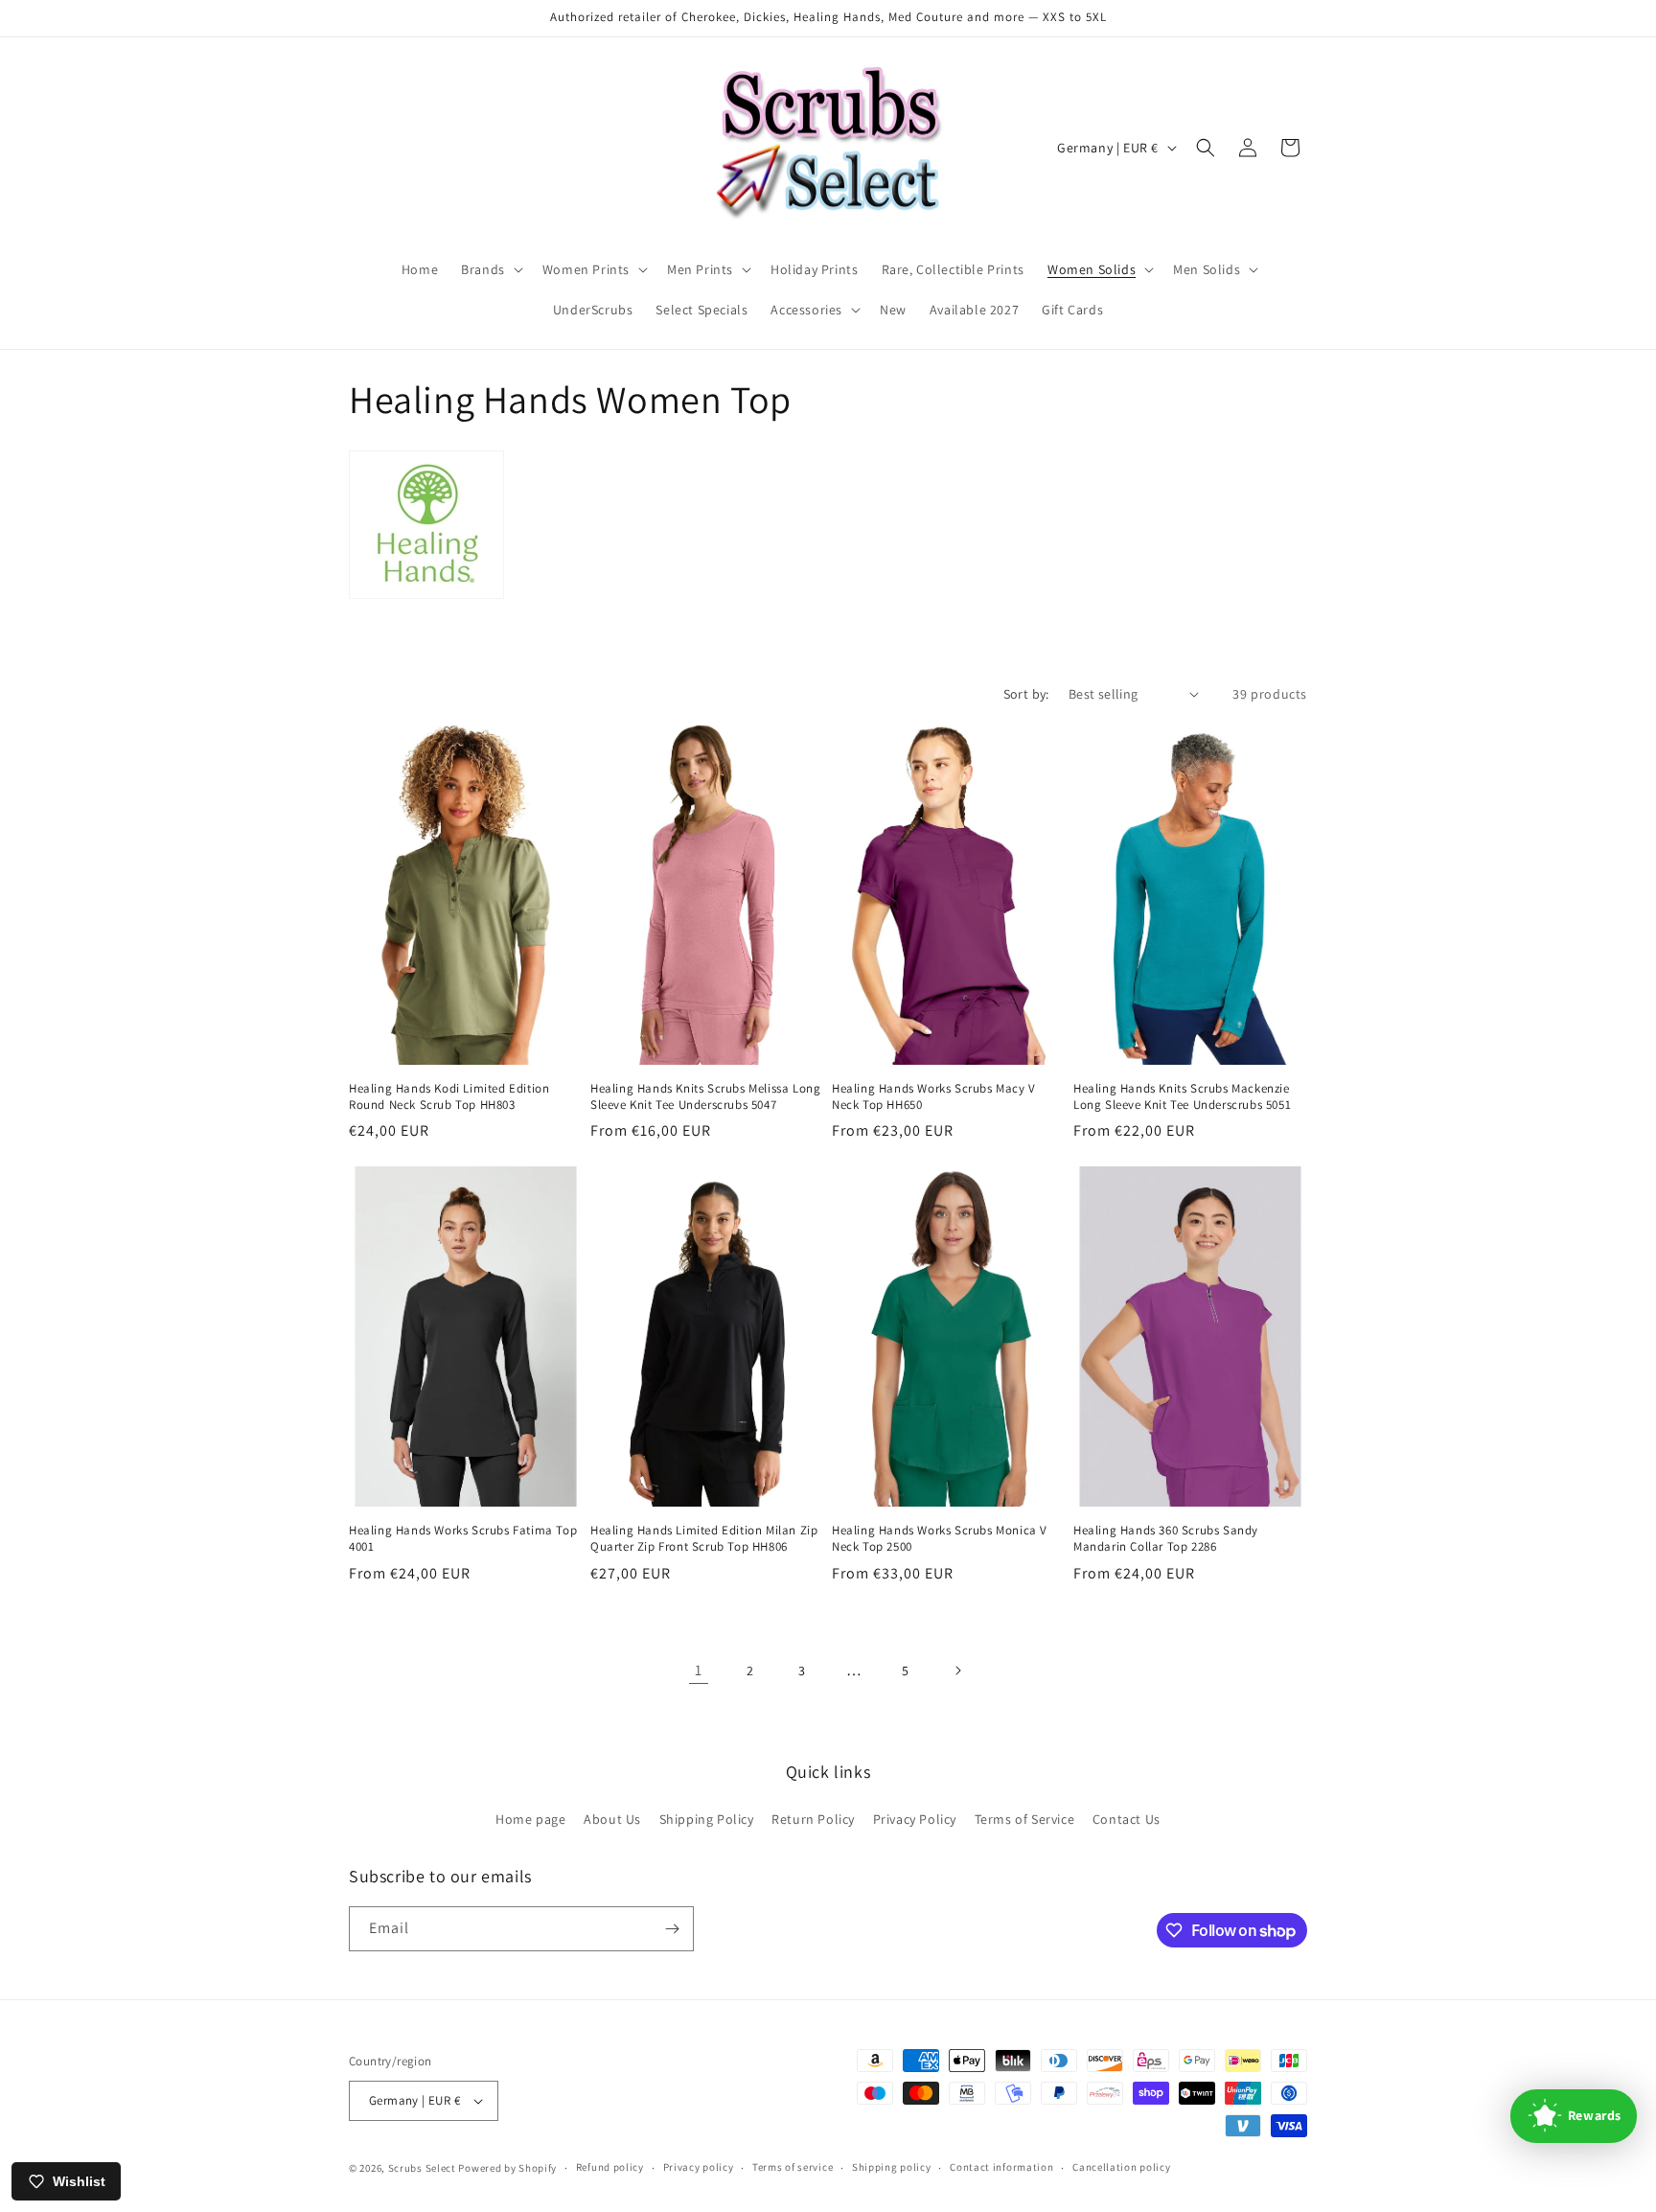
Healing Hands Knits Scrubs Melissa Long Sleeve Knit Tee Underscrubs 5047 (705, 1097)
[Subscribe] (672, 1929)
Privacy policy (699, 2167)
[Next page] (957, 1671)
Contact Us (1127, 1819)
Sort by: (1026, 694)
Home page (530, 1819)
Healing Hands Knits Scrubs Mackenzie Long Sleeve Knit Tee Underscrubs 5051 (1182, 1097)
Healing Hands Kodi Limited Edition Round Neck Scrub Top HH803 (449, 1097)
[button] (490, 269)
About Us (612, 1819)
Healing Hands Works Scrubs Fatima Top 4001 (463, 1539)
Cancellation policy (1121, 2167)
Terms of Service (1025, 1819)
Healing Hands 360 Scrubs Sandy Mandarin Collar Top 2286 (1166, 1539)
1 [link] (699, 1670)
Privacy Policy (915, 1819)
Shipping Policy (707, 1819)
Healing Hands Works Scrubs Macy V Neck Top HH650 (934, 1097)
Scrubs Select (422, 2168)
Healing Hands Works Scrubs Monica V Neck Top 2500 (940, 1539)
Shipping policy (892, 2167)
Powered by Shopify (507, 2168)
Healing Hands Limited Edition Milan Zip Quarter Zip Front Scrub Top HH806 (704, 1539)
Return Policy (813, 1819)
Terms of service (793, 2167)
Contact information (1001, 2167)
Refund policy (610, 2167)
